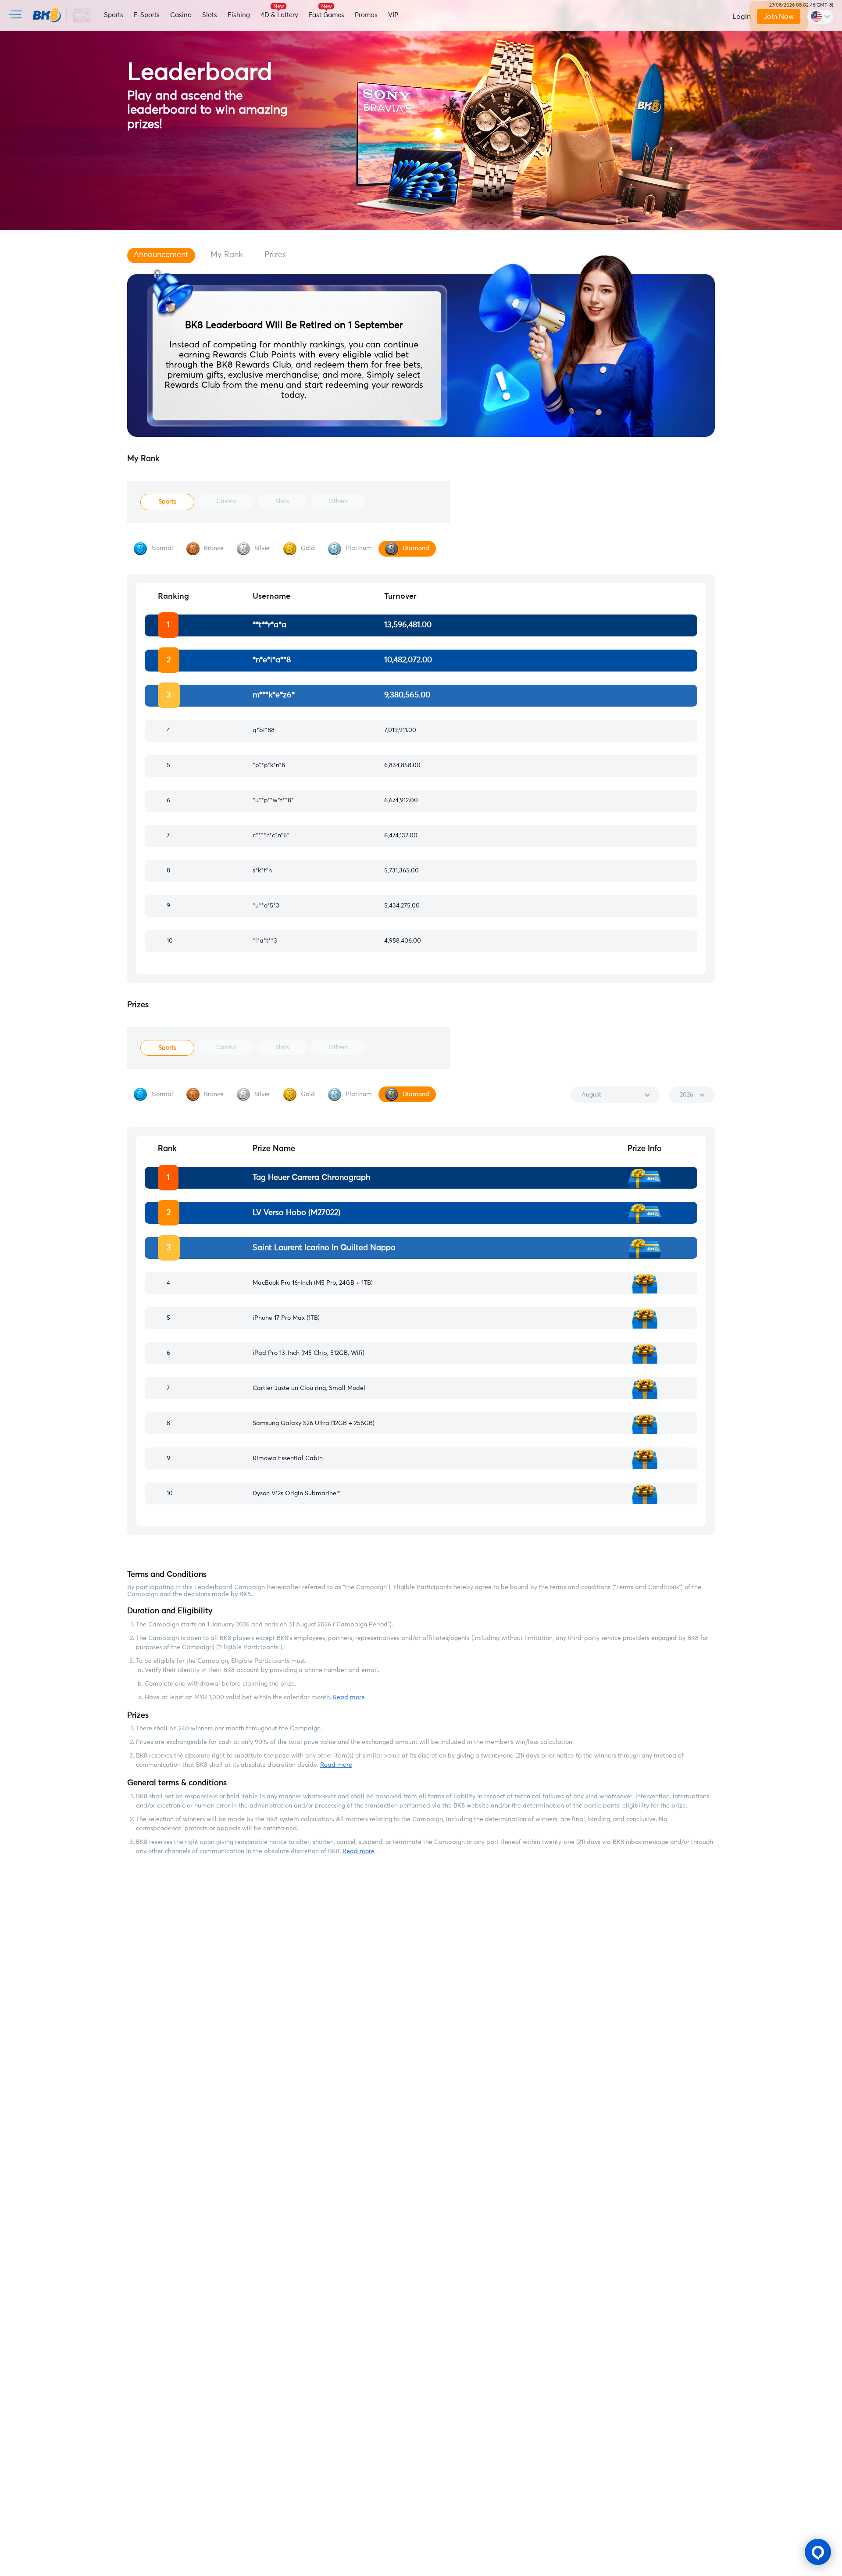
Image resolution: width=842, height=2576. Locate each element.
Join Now (779, 17)
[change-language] (820, 17)
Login (742, 17)
